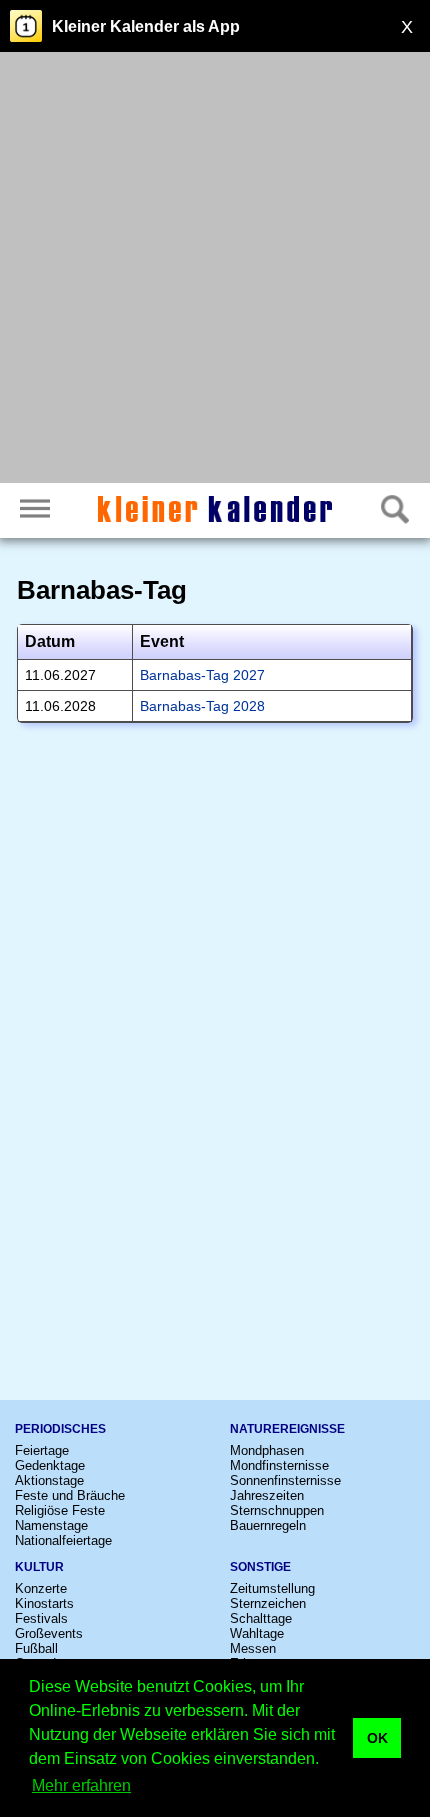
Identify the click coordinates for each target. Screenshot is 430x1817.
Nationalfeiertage (63, 1540)
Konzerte (41, 1588)
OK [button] (377, 1738)
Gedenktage (50, 1465)
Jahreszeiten (267, 1495)
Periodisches (60, 1429)
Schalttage (261, 1618)
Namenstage (51, 1525)
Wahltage (257, 1633)
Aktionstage (49, 1480)
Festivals (41, 1618)
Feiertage (42, 1450)
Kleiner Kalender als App (146, 26)
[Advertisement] (215, 270)
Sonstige (260, 1567)
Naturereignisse (287, 1429)
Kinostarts (44, 1603)
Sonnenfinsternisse (285, 1480)
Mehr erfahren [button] (81, 1785)
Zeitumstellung (272, 1588)
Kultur (39, 1567)
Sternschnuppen (277, 1510)
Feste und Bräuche (70, 1495)
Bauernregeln (268, 1525)
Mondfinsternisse (279, 1465)
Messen (253, 1648)
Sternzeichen (268, 1603)
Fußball (36, 1648)
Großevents (49, 1633)
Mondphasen (267, 1450)
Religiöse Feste (60, 1510)
